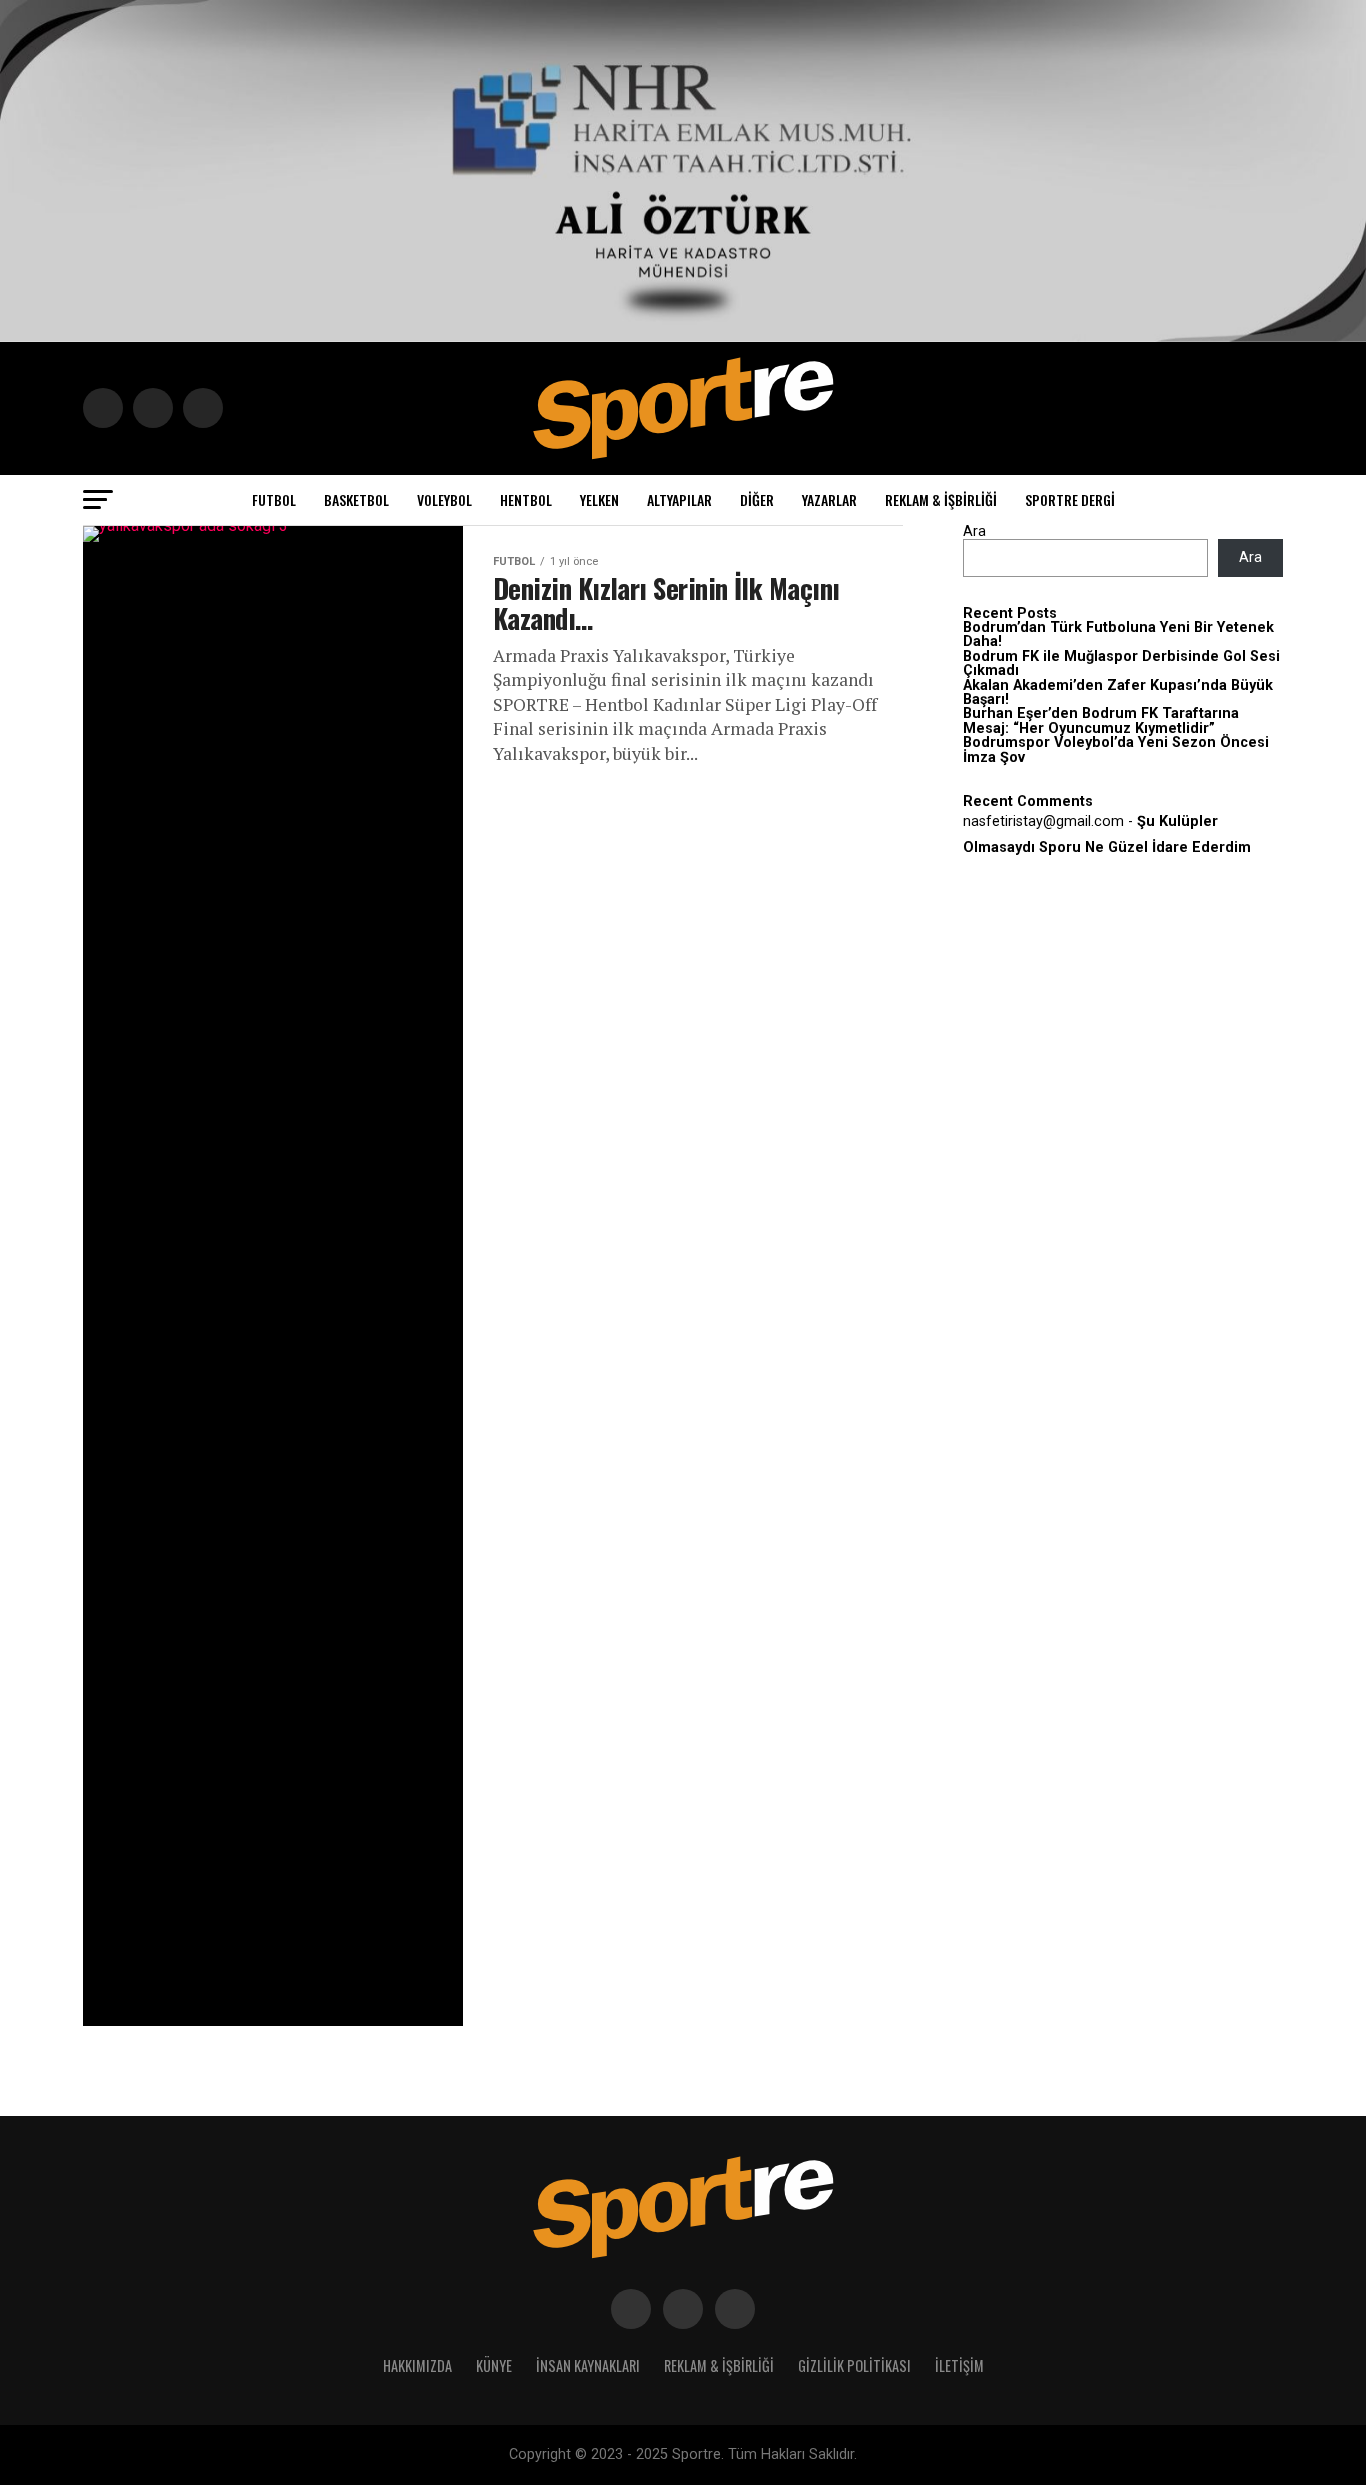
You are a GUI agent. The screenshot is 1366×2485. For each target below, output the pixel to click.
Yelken (599, 499)
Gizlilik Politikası (854, 2365)
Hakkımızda (417, 2365)
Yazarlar (829, 499)
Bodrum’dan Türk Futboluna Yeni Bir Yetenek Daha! (1118, 634)
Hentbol (526, 499)
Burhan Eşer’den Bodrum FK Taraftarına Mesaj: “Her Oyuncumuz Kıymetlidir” (1101, 720)
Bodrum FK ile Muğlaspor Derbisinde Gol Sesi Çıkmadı (1121, 663)
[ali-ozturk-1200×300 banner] (683, 336)
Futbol (274, 499)
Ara (974, 531)
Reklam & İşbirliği (941, 499)
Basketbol (356, 499)
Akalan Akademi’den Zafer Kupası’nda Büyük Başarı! (1118, 692)
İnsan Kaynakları (588, 2365)
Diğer (757, 499)
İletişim (959, 2365)
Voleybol (444, 499)
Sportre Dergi (1070, 499)
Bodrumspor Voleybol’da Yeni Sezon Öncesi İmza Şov (1116, 749)
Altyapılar (679, 499)
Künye (494, 2365)
